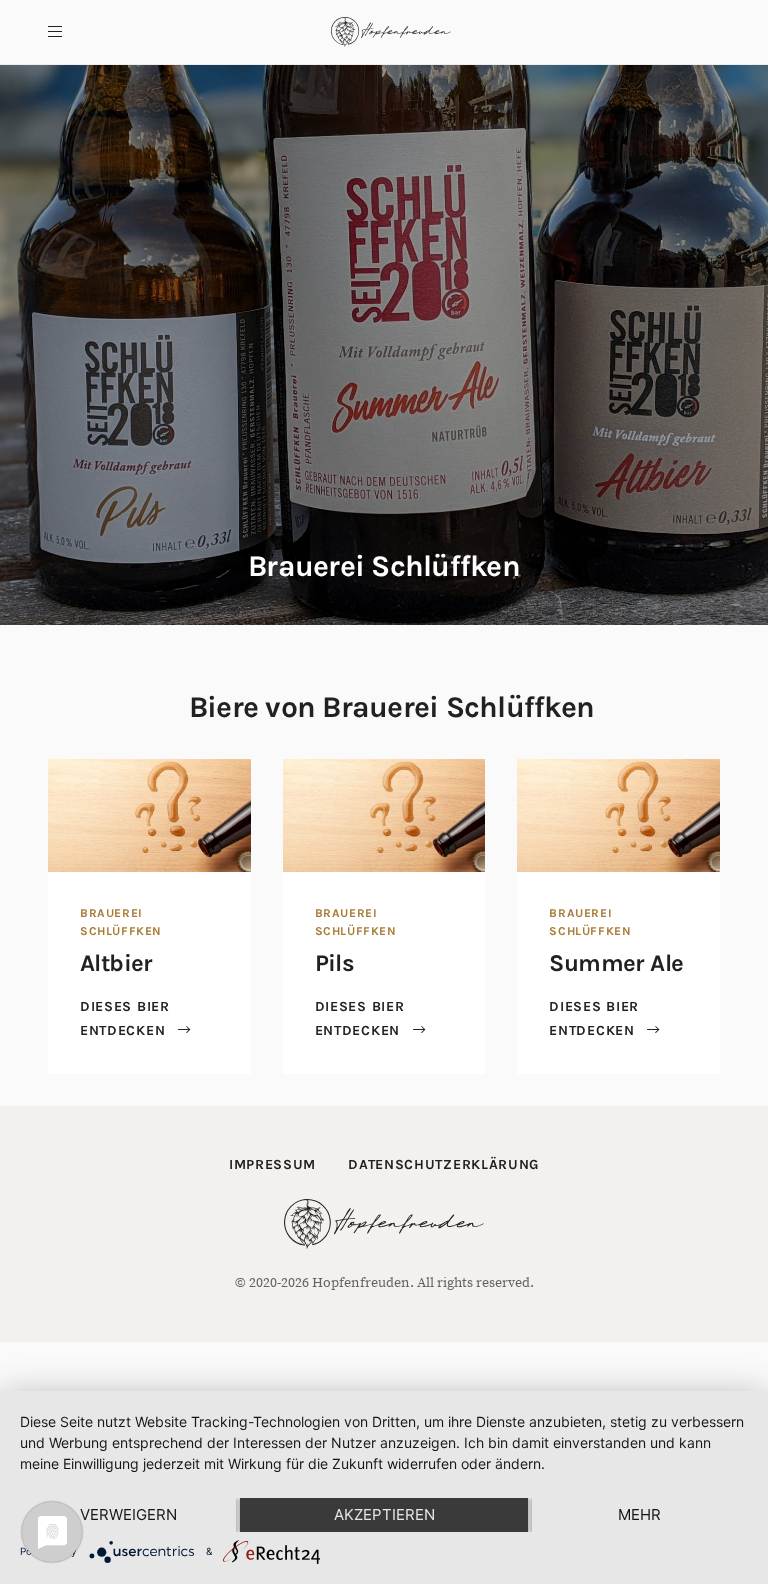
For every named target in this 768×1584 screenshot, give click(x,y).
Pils (335, 963)
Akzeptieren (384, 1514)
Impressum (272, 1164)
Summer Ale (616, 963)
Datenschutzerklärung (443, 1164)
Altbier (116, 963)
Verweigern (128, 1514)
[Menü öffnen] (55, 32)
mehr (639, 1514)
